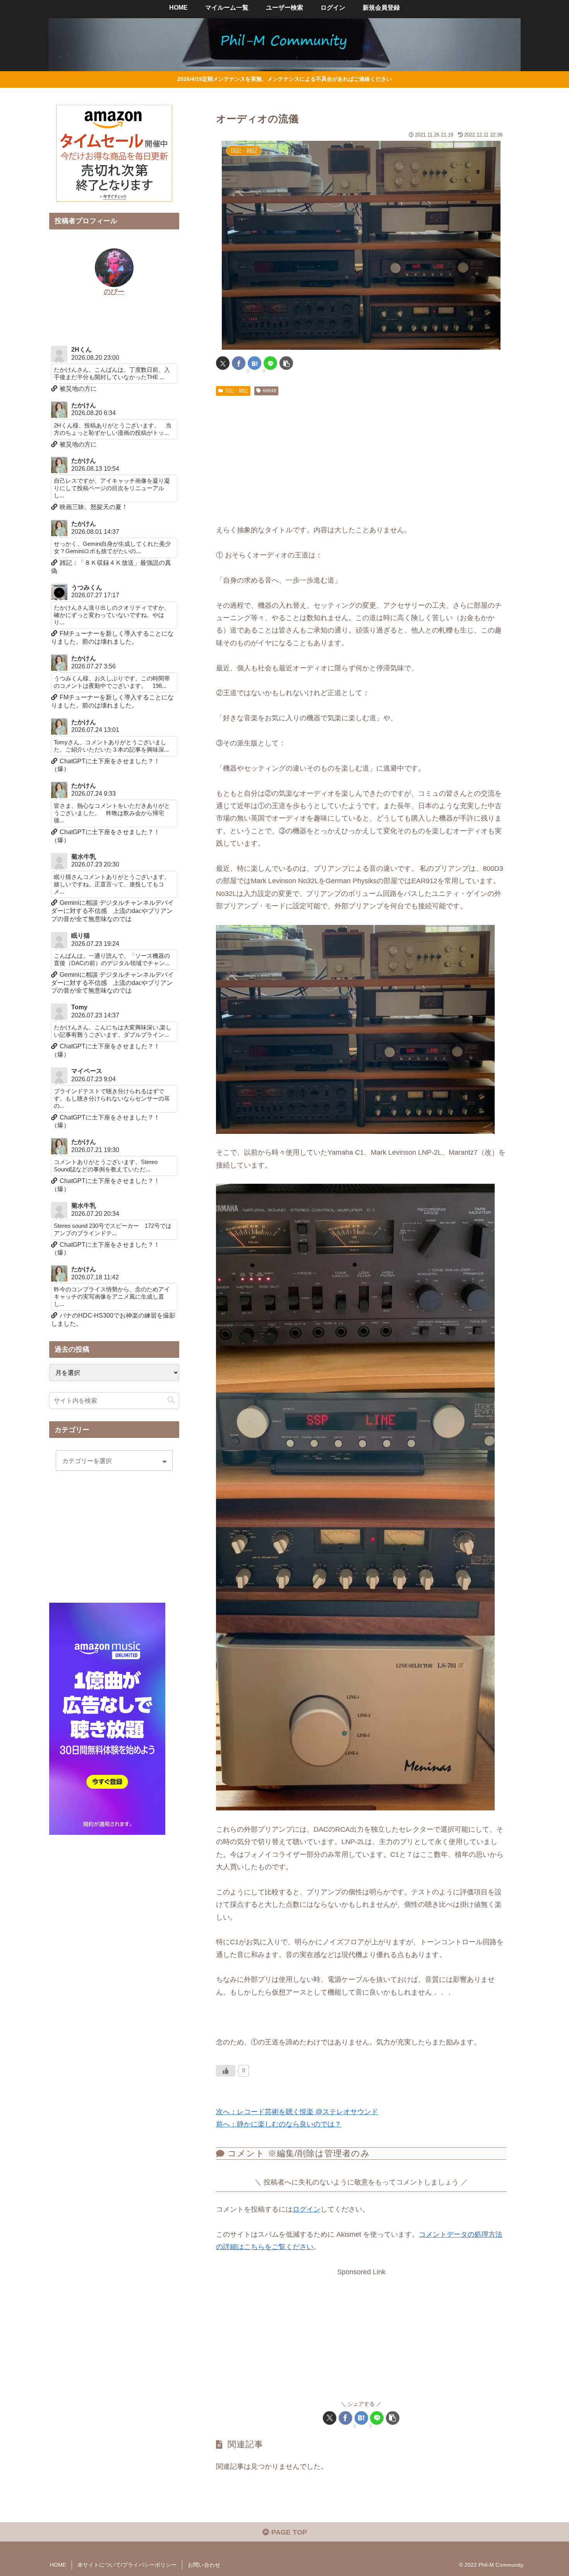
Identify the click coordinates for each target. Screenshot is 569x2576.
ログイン (307, 2209)
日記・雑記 (237, 391)
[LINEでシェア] (270, 363)
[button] (286, 363)
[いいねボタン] (226, 2071)
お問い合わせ (204, 2565)
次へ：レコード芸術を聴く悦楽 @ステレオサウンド (297, 2112)
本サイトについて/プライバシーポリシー (127, 2565)
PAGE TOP (288, 2532)
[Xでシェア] (223, 363)
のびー (114, 292)
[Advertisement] (361, 457)
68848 (270, 391)
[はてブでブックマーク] (255, 363)
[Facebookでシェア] (239, 363)
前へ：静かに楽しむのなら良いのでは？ (279, 2124)
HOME (58, 2565)
